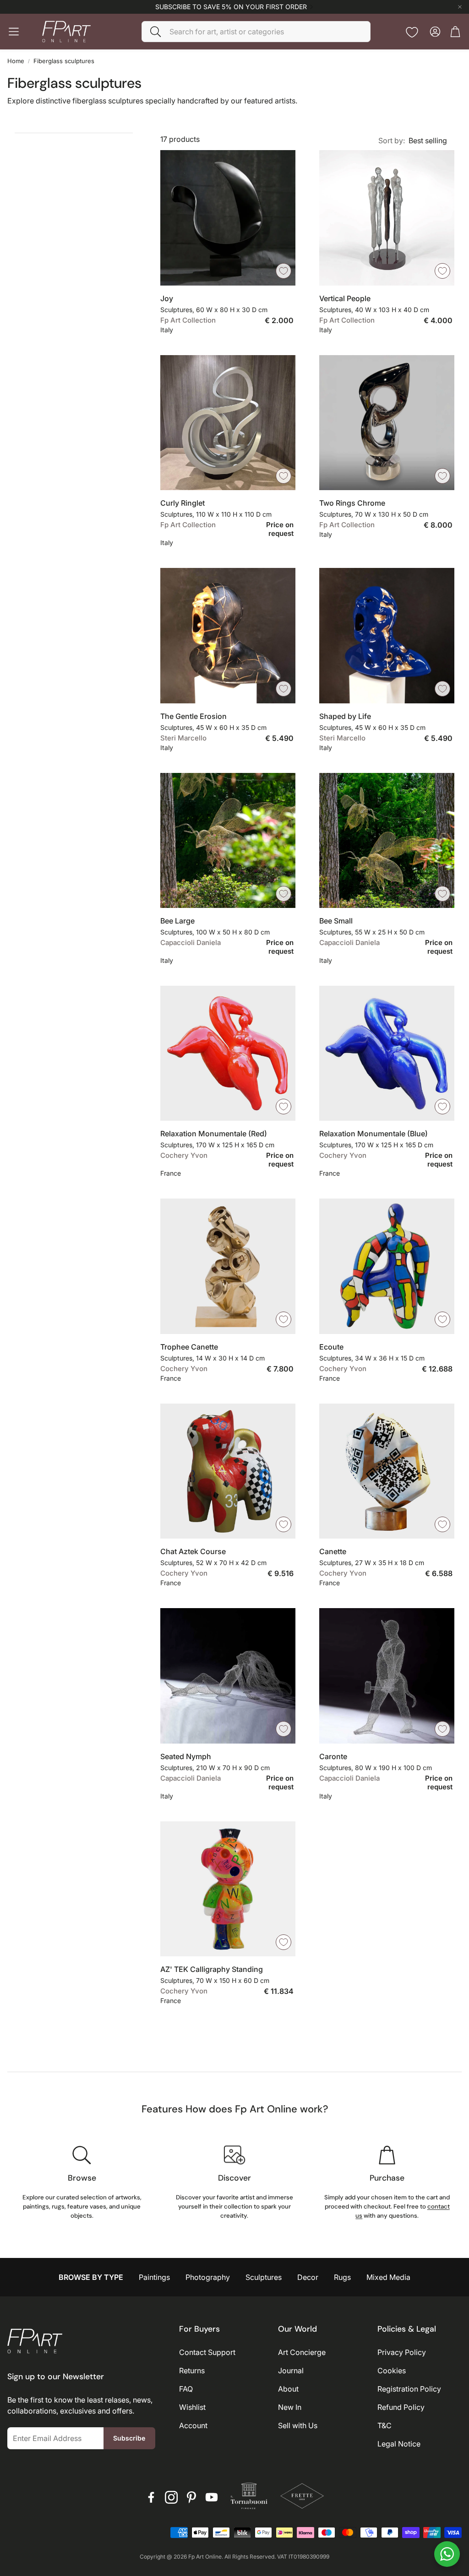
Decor (308, 2277)
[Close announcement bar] (460, 7)
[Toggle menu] (14, 32)
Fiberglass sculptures (64, 61)
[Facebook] (151, 2497)
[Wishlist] (412, 32)
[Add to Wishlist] (284, 271)
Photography (208, 2277)
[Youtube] (212, 2497)
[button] (256, 32)
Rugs (342, 2277)
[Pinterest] (191, 2497)
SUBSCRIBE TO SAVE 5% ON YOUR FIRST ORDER (231, 7)
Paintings (154, 2277)
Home (16, 61)
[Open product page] (228, 218)
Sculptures (264, 2277)
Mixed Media (388, 2277)
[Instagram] (171, 2497)
